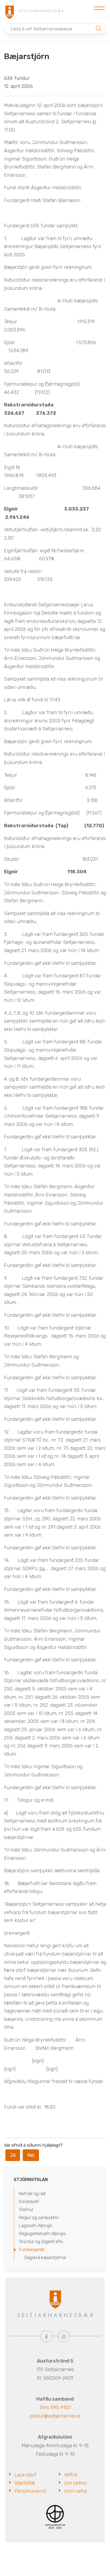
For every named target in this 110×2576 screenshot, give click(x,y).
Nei (31, 2155)
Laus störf (25, 2475)
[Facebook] (46, 2336)
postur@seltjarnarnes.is (55, 2416)
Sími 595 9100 (55, 2408)
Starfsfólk (25, 2483)
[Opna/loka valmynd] (99, 9)
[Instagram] (64, 2336)
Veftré (71, 2475)
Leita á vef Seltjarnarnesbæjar (42, 29)
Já (13, 2155)
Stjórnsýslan (31, 2180)
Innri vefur (76, 2491)
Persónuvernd (30, 2491)
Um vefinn (75, 2483)
